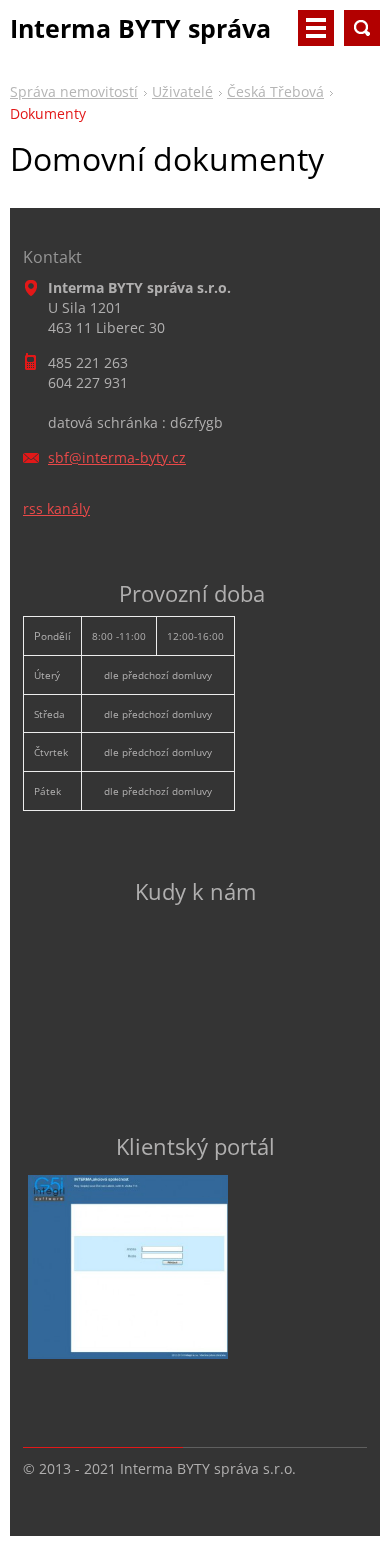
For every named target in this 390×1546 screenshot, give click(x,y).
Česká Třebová (275, 91)
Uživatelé (182, 91)
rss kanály (56, 508)
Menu (316, 28)
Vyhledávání (362, 28)
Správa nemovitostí (74, 91)
